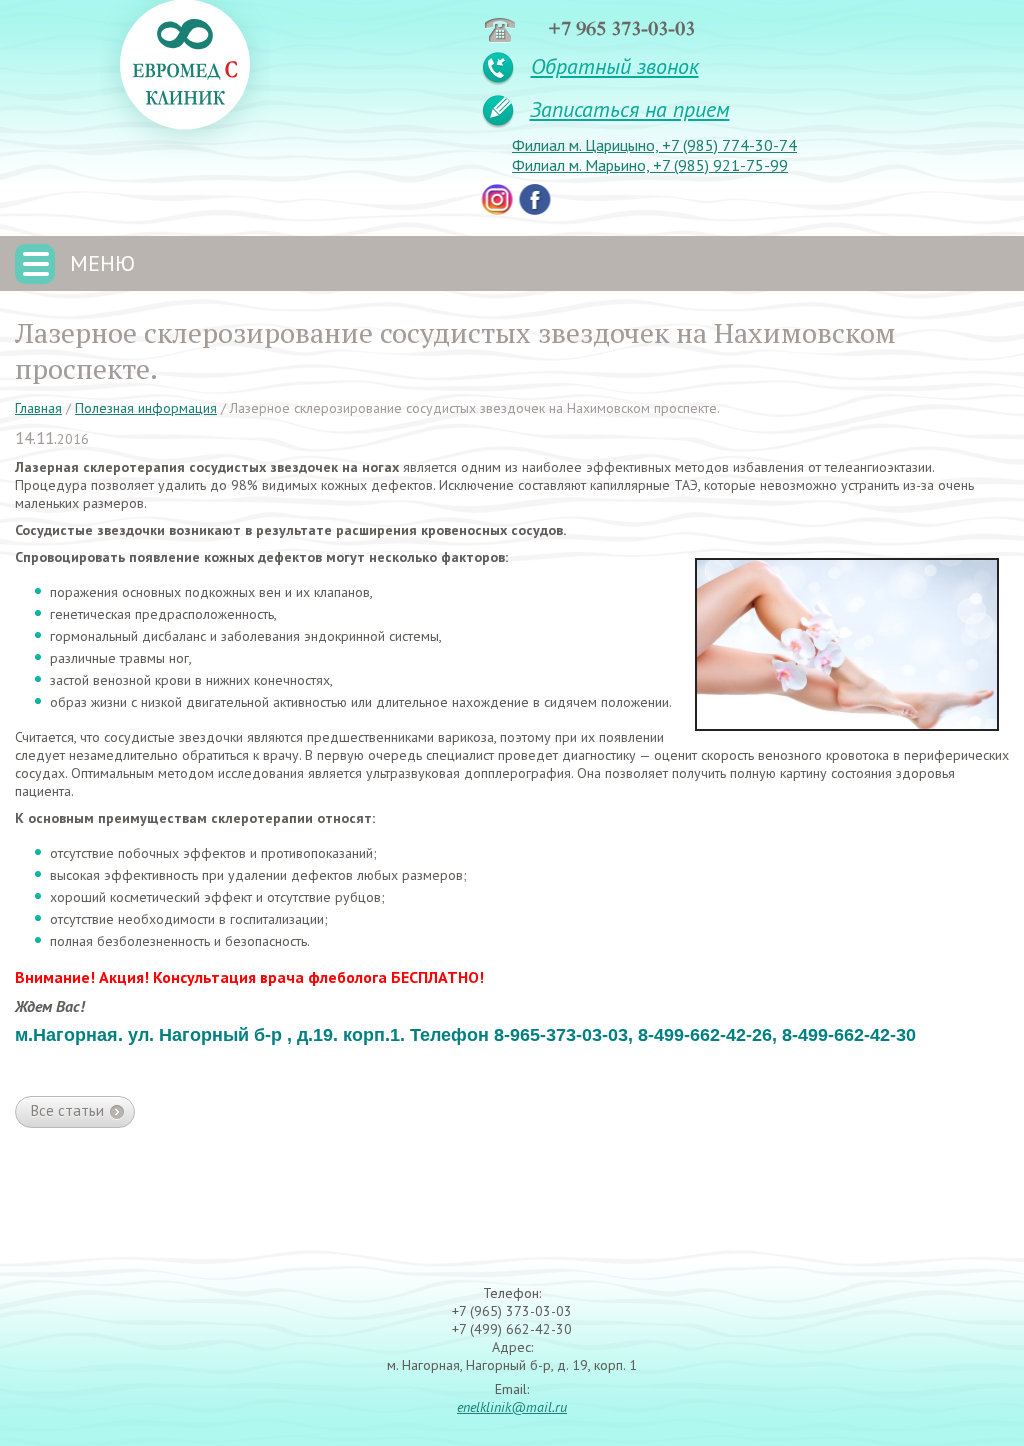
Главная (38, 408)
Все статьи (67, 1110)
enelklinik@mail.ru (512, 1407)
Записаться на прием (630, 109)
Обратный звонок (615, 66)
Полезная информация (146, 408)
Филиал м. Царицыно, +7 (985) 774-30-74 (654, 145)
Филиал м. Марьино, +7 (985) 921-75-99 (650, 165)
